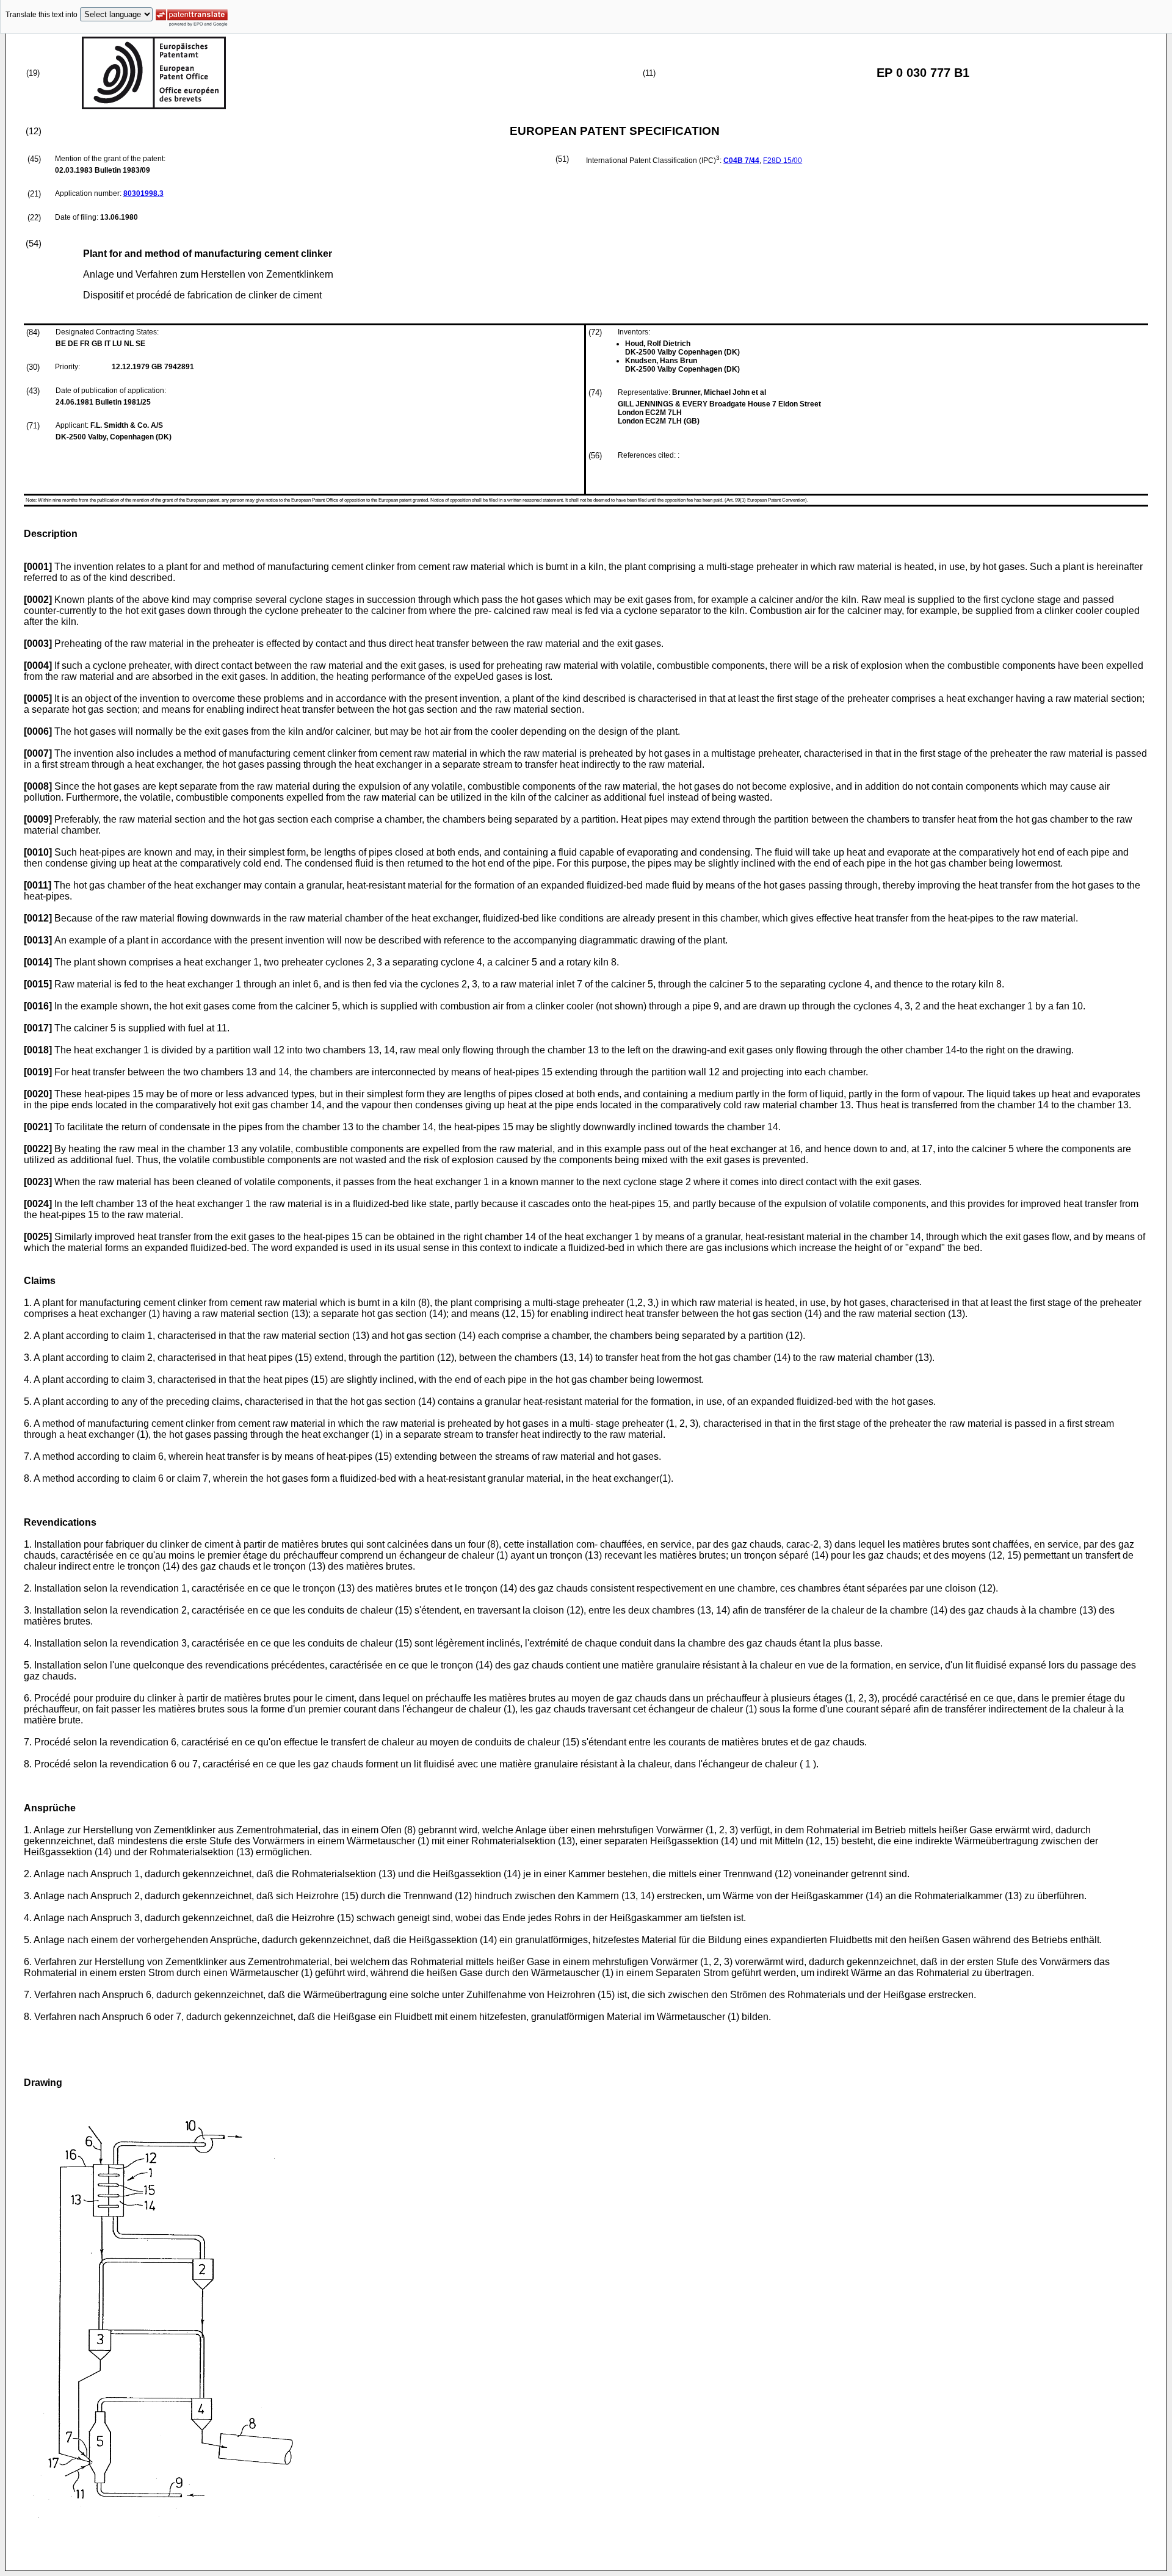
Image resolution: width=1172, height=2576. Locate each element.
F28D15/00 (783, 161)
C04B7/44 (741, 161)
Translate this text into (42, 15)
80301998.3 (143, 193)
